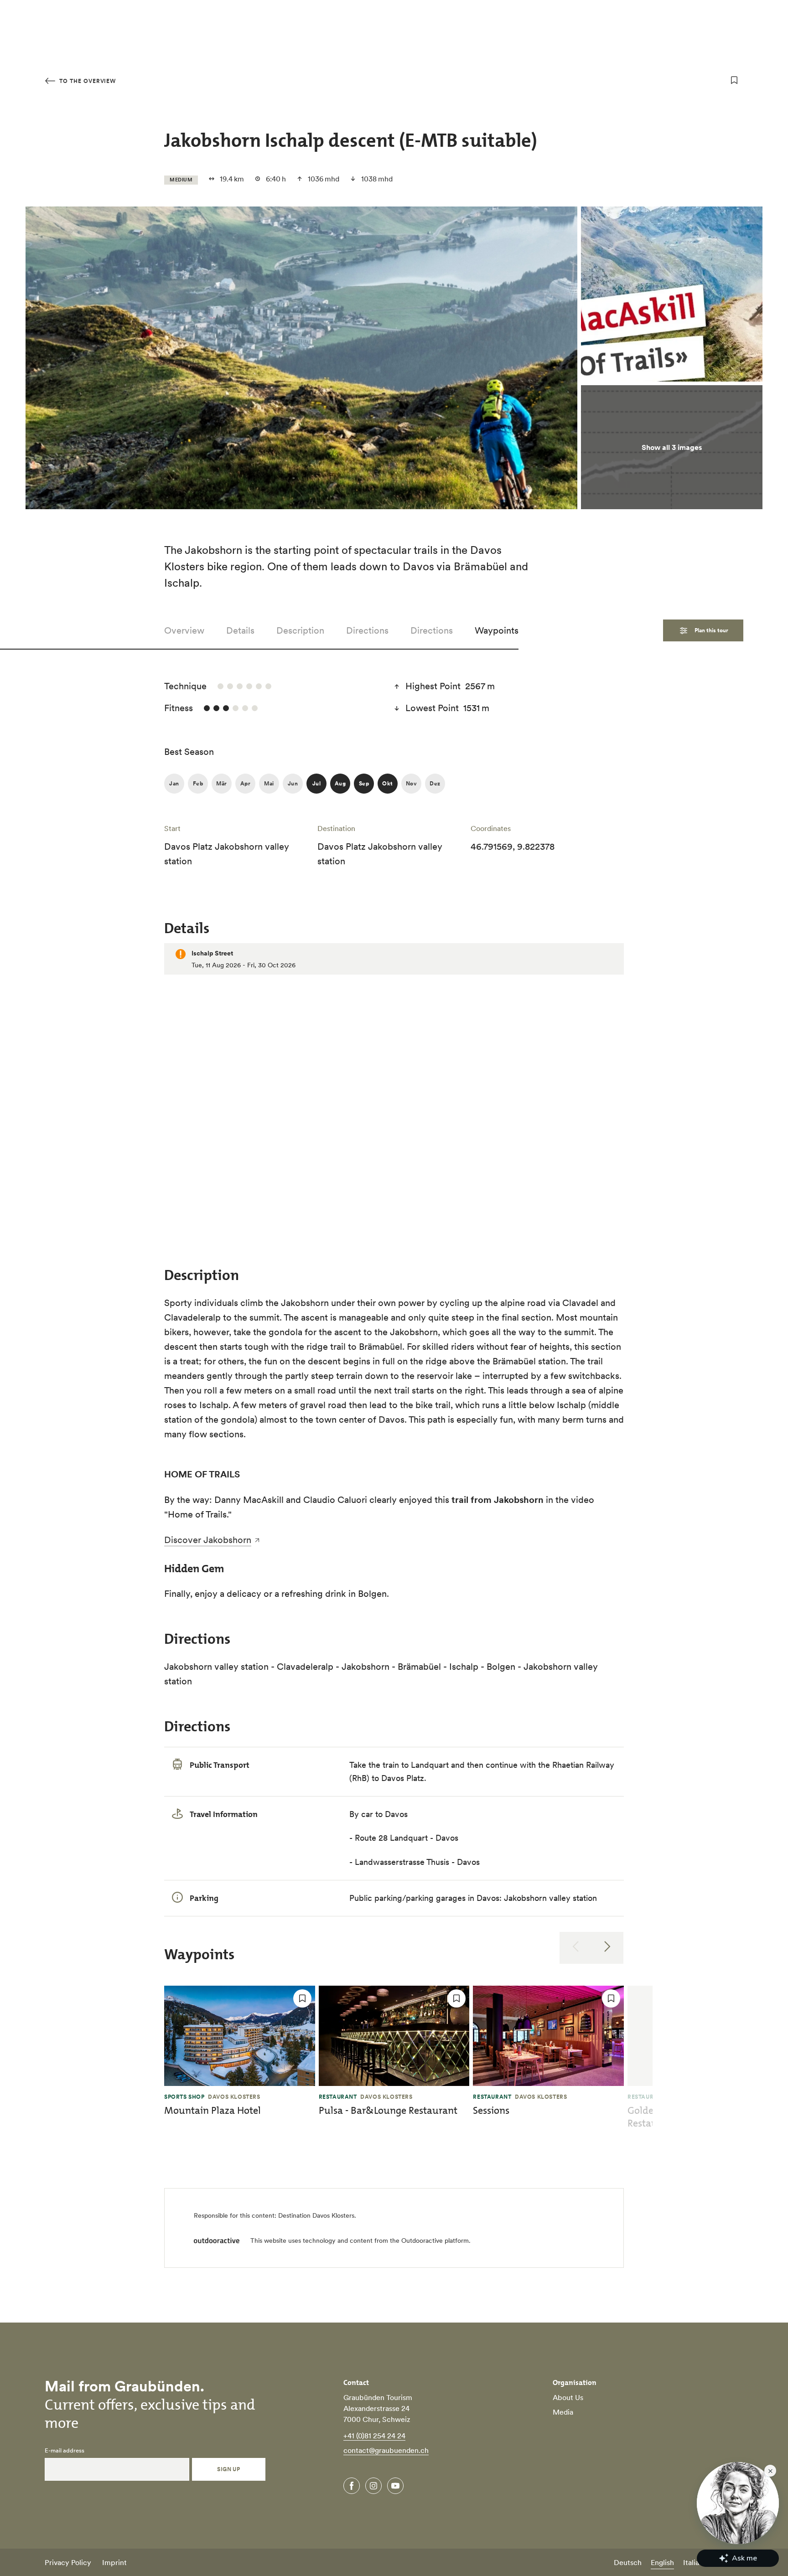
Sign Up (228, 2469)
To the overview (87, 81)
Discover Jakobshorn (208, 1540)
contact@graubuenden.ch (386, 2450)
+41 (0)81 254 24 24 (374, 2436)
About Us (568, 2397)
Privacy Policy (68, 2562)
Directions (367, 630)
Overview (184, 630)
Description (300, 630)
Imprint (114, 2562)
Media (563, 2412)
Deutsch (628, 2562)
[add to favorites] (734, 80)
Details (240, 630)
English (662, 2562)
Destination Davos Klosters (316, 2215)
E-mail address (65, 2451)
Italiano (695, 2562)
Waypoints (497, 630)
